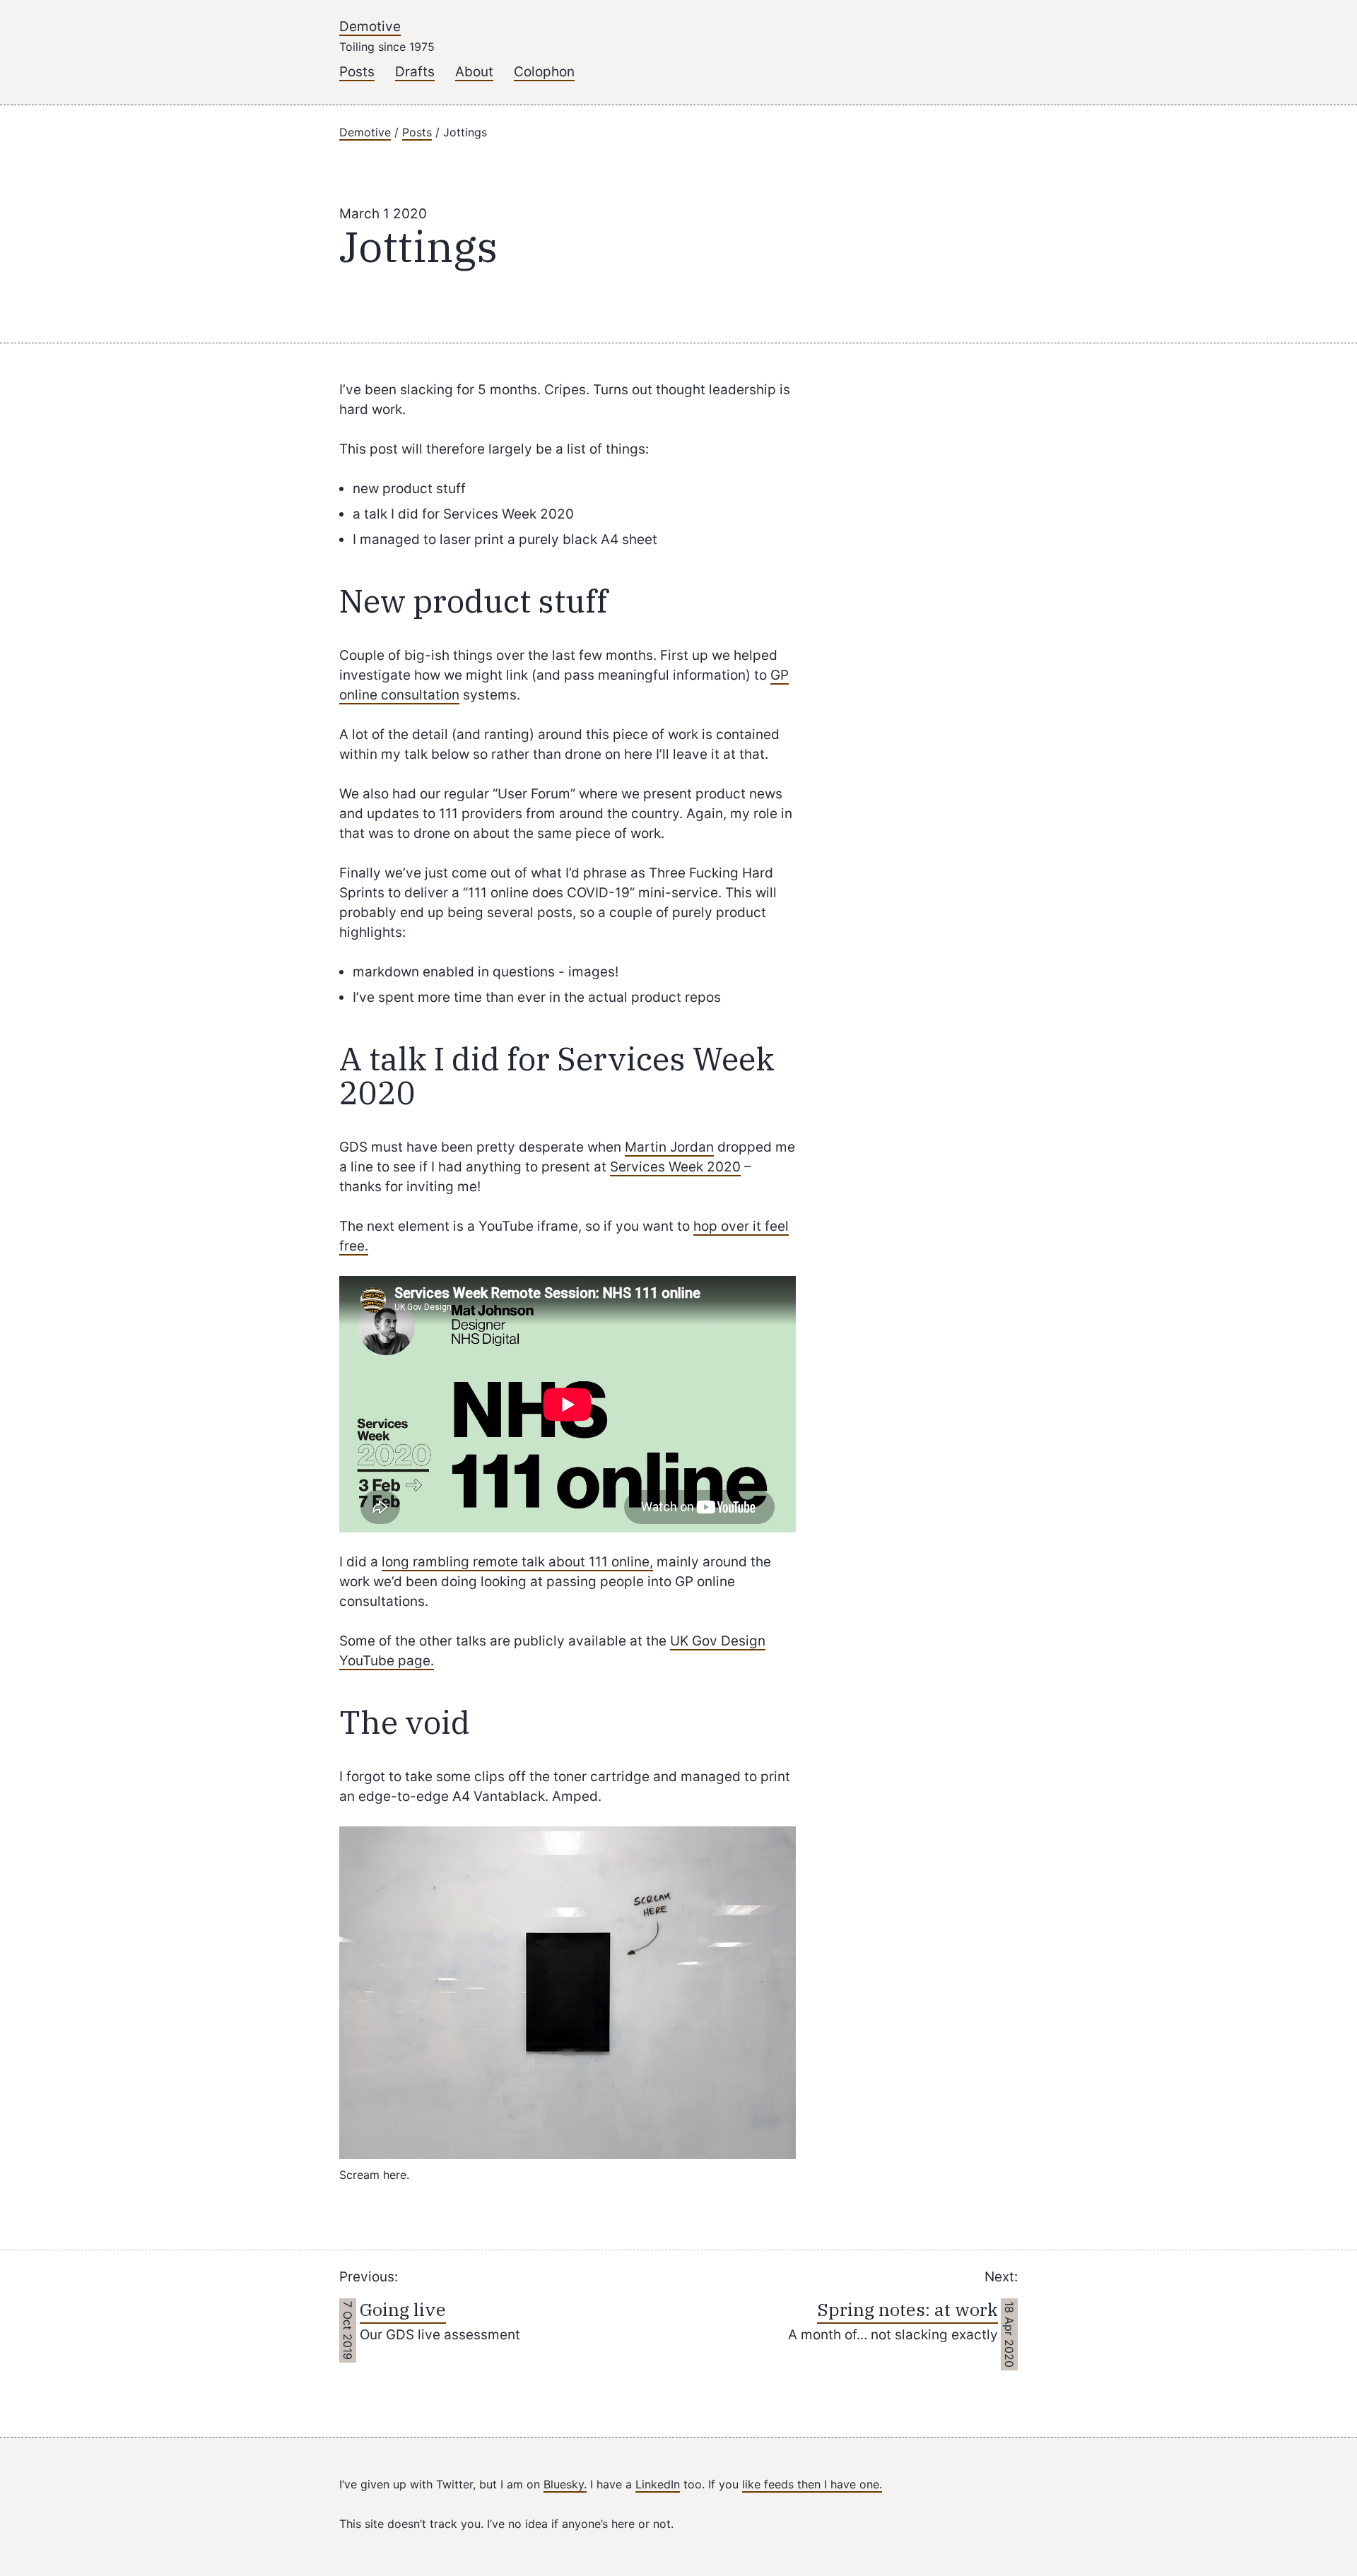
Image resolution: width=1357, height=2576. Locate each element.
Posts (357, 72)
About (474, 72)
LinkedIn (658, 2484)
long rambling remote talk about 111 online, (517, 1562)
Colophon (544, 72)
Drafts (415, 72)
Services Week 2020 (675, 1167)
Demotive (370, 26)
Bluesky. (565, 2484)
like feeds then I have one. (812, 2484)
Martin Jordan (669, 1147)
